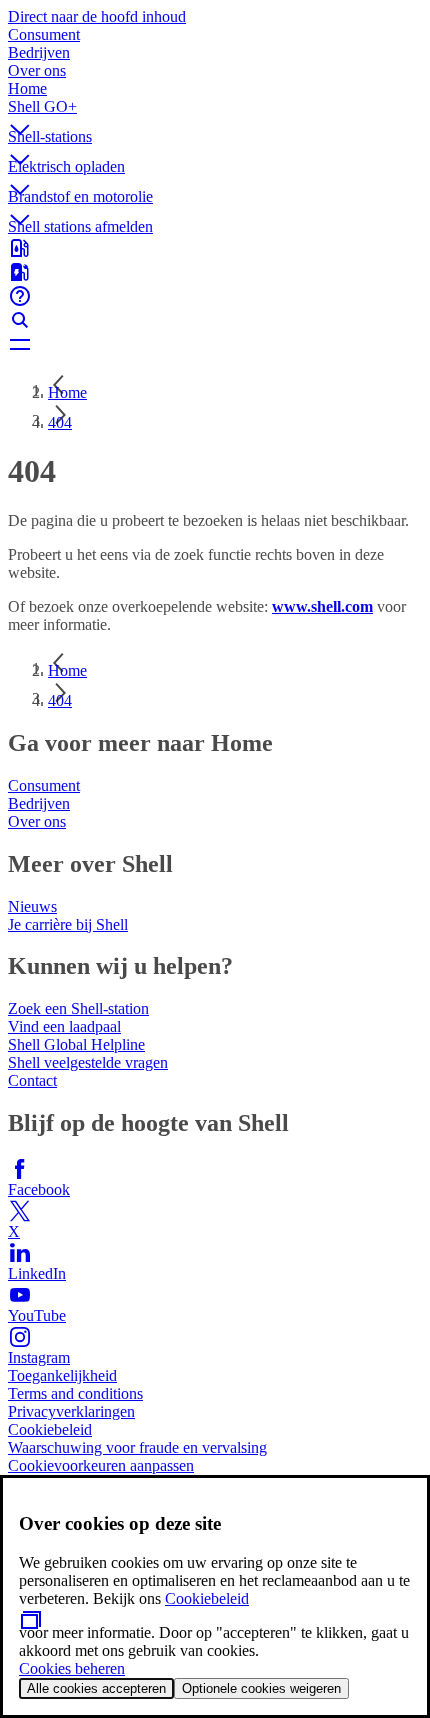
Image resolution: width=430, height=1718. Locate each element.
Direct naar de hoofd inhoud (97, 16)
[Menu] (215, 344)
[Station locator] (215, 248)
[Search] (215, 320)
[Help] (215, 296)
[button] (215, 113)
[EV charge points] (215, 272)
